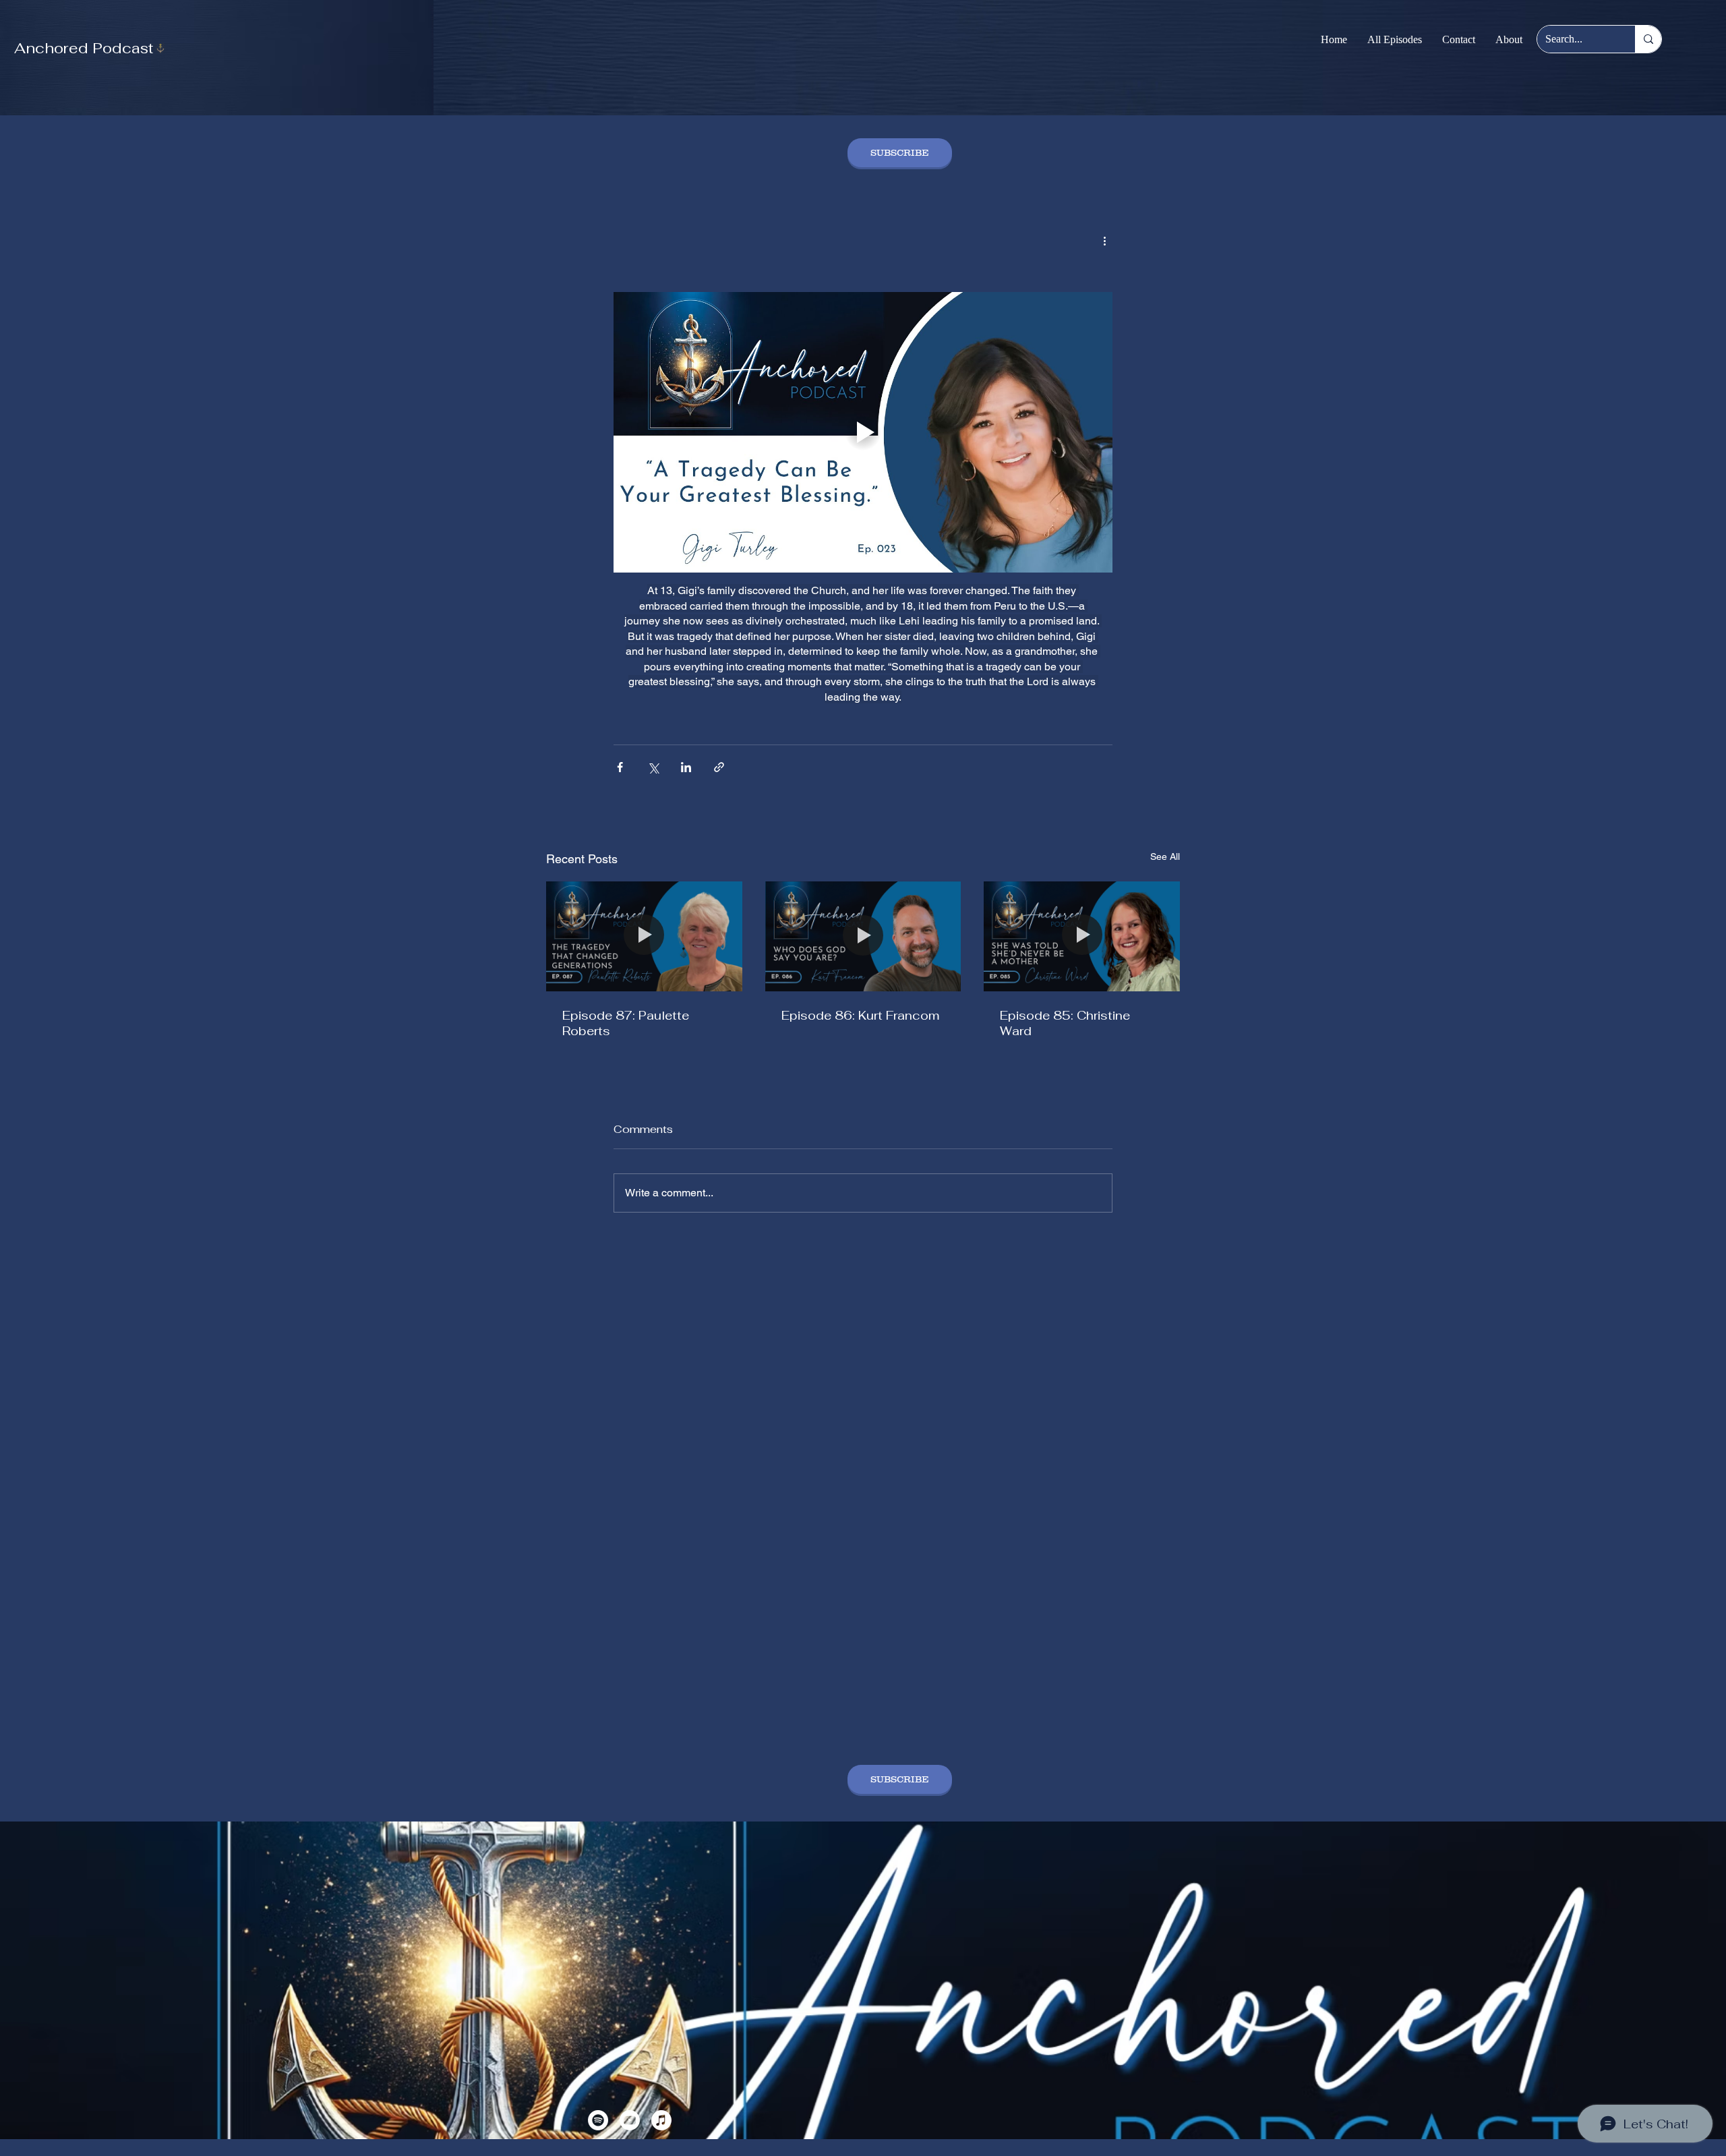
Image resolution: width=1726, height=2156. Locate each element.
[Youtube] (630, 2120)
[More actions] (1104, 240)
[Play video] (863, 432)
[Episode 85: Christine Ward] (1082, 936)
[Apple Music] (661, 2120)
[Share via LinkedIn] (686, 767)
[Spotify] (598, 2120)
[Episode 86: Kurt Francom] (863, 937)
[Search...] (1648, 39)
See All (1165, 856)
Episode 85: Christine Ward (1065, 1023)
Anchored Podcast (84, 48)
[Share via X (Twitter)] (653, 767)
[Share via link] (719, 767)
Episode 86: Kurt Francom (860, 1015)
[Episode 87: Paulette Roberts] (644, 936)
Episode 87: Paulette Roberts (626, 1023)
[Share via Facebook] (620, 767)
